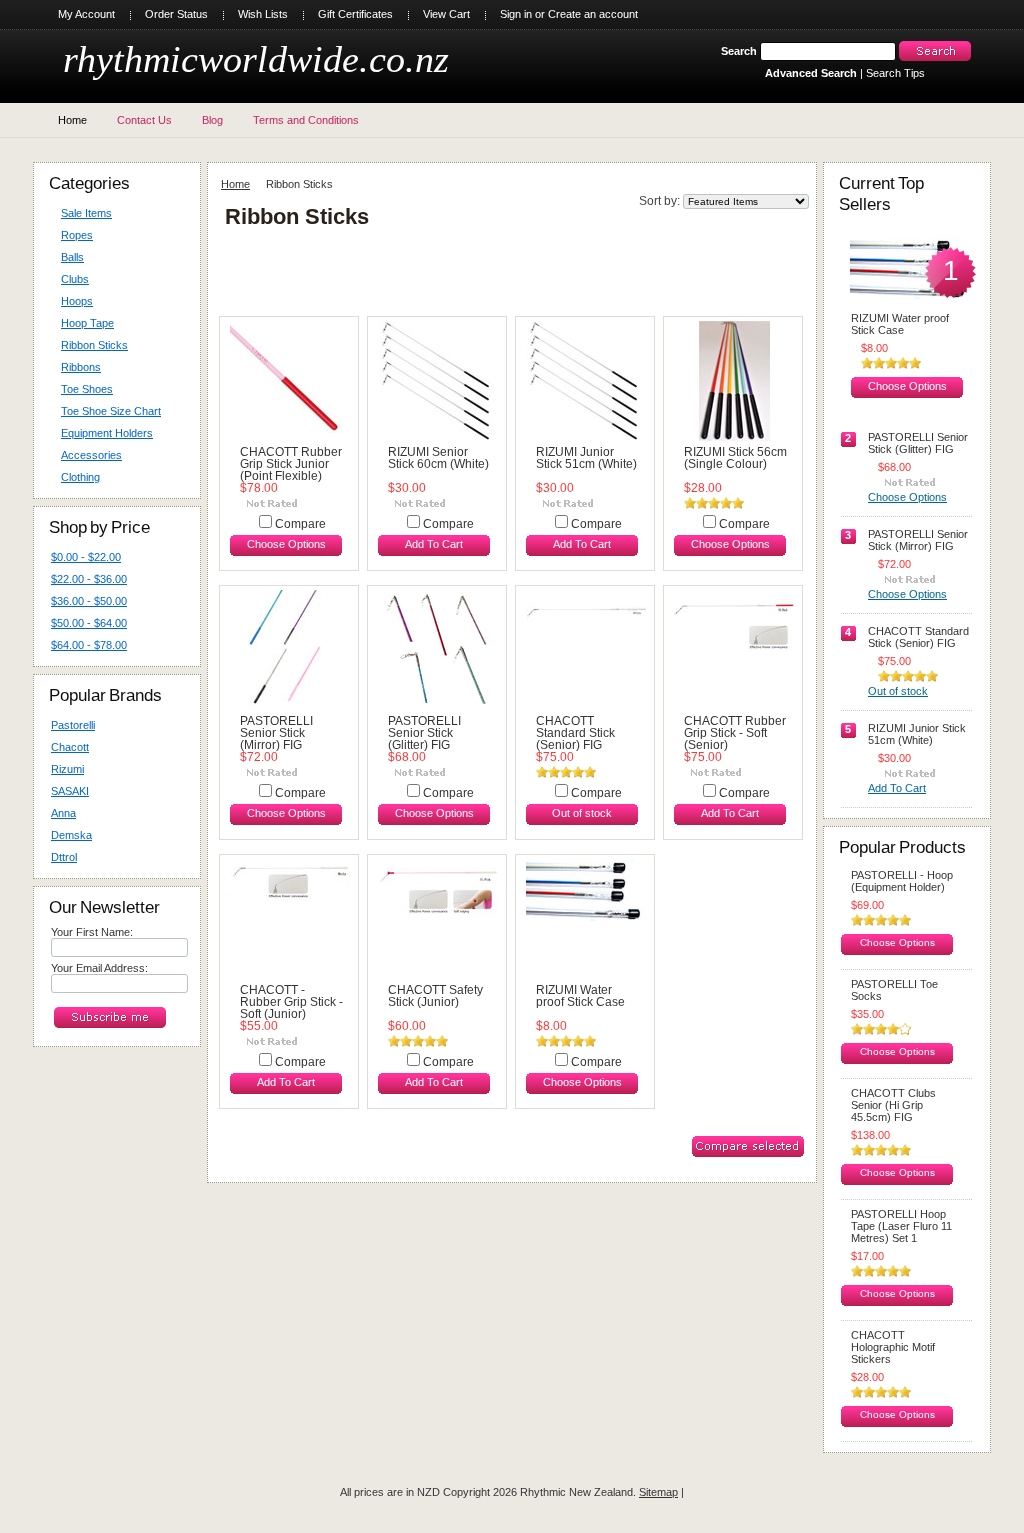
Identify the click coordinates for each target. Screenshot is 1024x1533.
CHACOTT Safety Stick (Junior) (435, 996)
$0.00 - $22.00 (86, 557)
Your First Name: (92, 932)
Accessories (91, 455)
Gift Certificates (355, 14)
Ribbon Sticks (94, 345)
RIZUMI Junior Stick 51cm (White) (586, 458)
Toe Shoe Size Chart (111, 411)
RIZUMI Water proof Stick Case (580, 996)
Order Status (176, 14)
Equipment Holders (107, 433)
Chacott (70, 747)
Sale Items (86, 213)
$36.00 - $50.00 (89, 601)
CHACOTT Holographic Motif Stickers (893, 1347)
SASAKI (70, 791)
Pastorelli (73, 725)
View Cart (446, 14)
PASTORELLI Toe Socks (894, 990)
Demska (71, 835)
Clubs (75, 279)
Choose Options (286, 544)
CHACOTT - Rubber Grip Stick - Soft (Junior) (291, 1002)
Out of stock (582, 813)
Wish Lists (263, 14)
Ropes (77, 235)
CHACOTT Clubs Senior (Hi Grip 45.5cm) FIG (893, 1105)
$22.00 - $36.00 (89, 579)
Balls (72, 257)
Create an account (593, 14)
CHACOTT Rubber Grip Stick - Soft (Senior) (735, 733)
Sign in (516, 14)
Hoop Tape (87, 323)
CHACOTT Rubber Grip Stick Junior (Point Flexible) (291, 464)
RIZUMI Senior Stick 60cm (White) (438, 458)
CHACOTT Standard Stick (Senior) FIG (575, 733)
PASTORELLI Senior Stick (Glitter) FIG (424, 733)
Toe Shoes (87, 389)
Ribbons (81, 367)
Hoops (77, 301)
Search (739, 51)
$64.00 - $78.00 (89, 645)
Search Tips (895, 73)
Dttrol (64, 857)
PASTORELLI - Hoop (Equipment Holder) (902, 881)
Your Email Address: (99, 968)
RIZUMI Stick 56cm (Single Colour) (735, 458)
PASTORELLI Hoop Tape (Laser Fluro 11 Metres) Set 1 (901, 1226)
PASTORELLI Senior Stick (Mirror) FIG (276, 733)
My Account (86, 14)
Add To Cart (434, 544)
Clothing (80, 477)
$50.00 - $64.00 (89, 623)
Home (235, 184)
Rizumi (67, 769)
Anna (63, 813)
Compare (300, 524)
